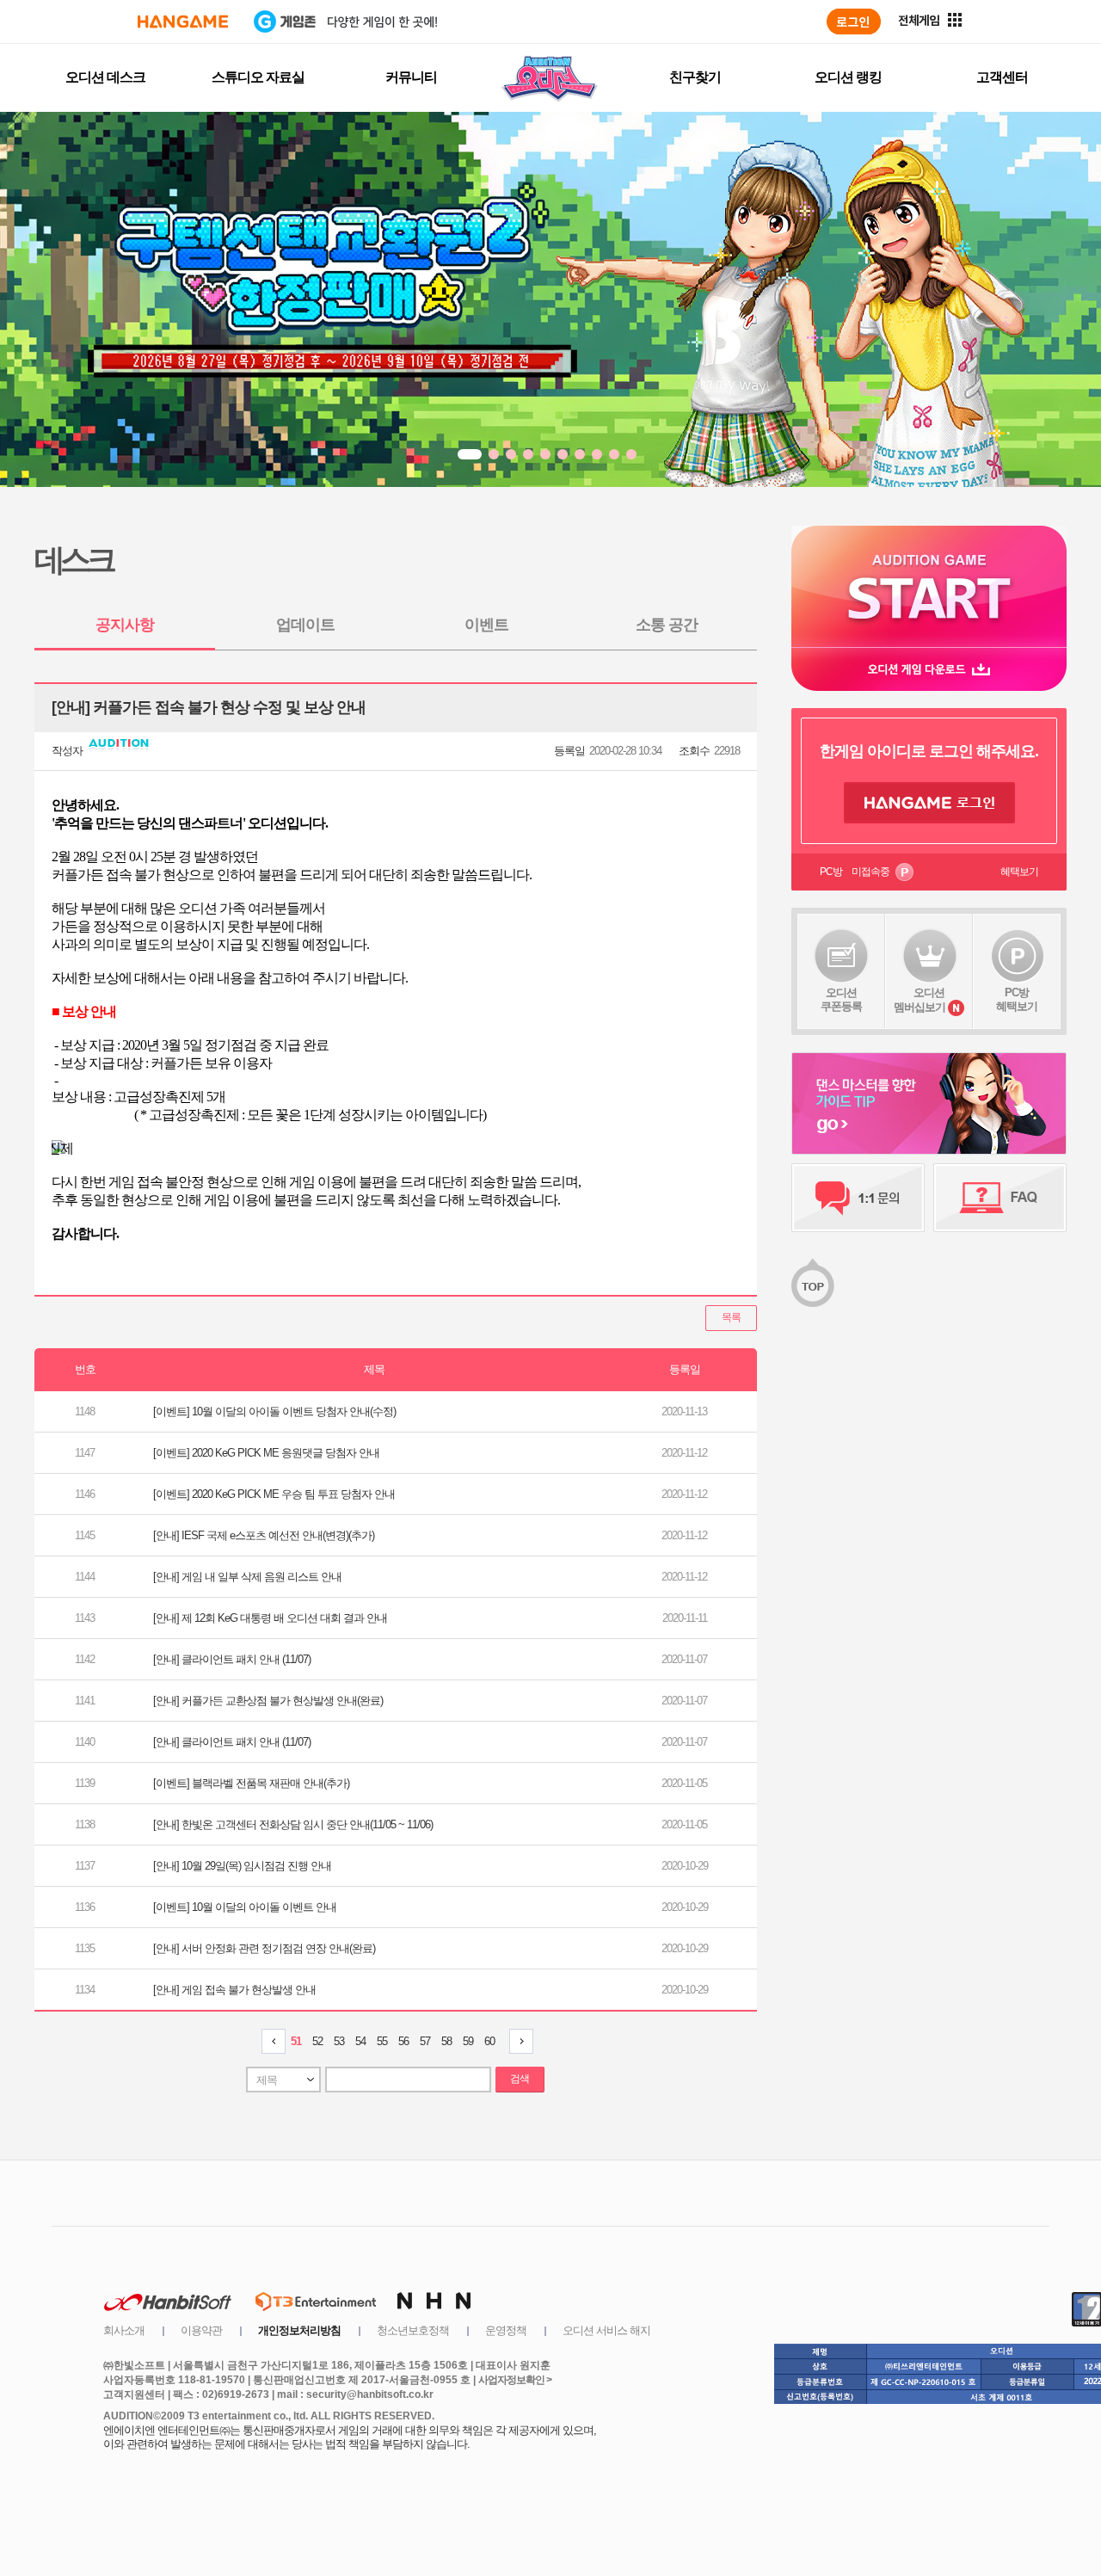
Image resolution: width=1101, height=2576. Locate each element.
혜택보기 (1019, 872)
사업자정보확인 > (515, 2380)
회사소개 (124, 2330)
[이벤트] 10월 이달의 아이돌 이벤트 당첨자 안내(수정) (274, 1411)
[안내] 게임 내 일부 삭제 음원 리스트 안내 (247, 1577)
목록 (731, 1317)
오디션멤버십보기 (920, 1000)
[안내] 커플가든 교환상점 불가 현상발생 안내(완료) (268, 1701)
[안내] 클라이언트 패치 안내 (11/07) (232, 1659)
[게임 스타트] (929, 586)
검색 (520, 2079)
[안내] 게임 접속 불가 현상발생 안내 (234, 1990)
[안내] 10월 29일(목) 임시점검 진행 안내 (242, 1866)
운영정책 (506, 2330)
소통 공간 (667, 625)
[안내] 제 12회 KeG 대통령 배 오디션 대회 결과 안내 (270, 1618)
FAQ (1000, 1198)
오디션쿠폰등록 (841, 999)
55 (382, 2041)
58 (446, 2041)
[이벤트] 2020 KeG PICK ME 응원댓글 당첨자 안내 (266, 1453)
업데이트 (305, 625)
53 (339, 2041)
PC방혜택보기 (1017, 999)
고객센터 (1002, 77)
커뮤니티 (411, 77)
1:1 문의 (858, 1198)
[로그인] (854, 22)
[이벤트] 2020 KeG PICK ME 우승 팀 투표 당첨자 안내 (274, 1494)
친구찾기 (695, 77)
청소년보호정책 (413, 2330)
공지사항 (125, 625)
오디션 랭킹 (848, 77)
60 (489, 2041)
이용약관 (201, 2330)
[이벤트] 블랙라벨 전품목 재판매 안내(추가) (251, 1783)
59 (468, 2041)
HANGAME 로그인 (929, 803)
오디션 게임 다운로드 (929, 669)
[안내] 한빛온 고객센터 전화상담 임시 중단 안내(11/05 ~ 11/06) (293, 1824)
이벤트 (486, 625)
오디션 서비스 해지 (606, 2330)
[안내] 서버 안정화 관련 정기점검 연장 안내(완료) (264, 1948)
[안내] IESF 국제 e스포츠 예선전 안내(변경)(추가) (264, 1535)
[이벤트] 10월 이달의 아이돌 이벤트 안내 (245, 1907)
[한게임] (183, 22)
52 (317, 2041)
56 (403, 2041)
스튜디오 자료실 (258, 77)
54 (360, 2041)
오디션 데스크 (105, 77)
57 (425, 2041)
